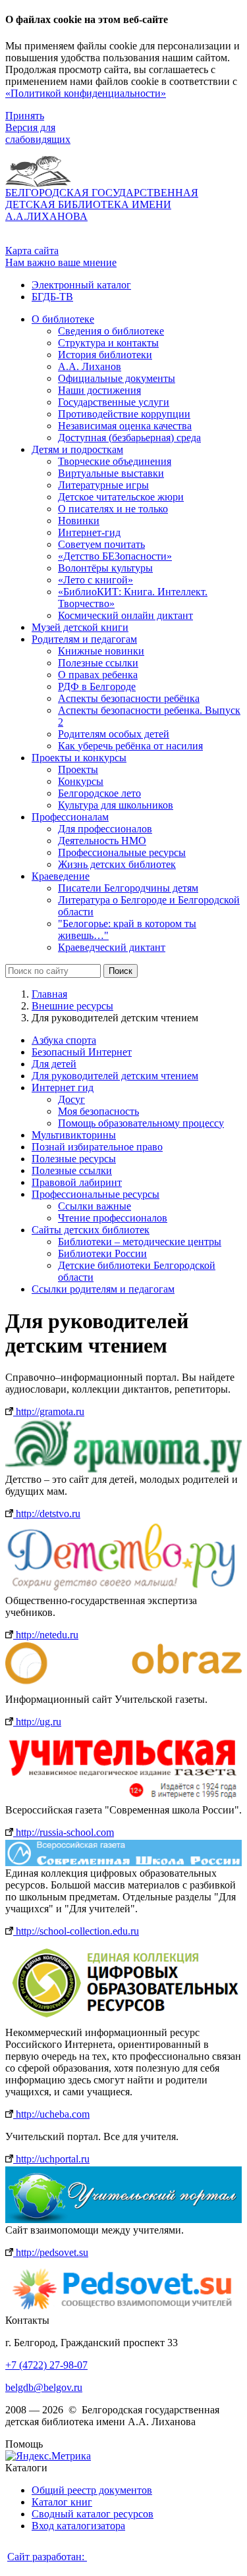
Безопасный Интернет (82, 1052)
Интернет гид (63, 1087)
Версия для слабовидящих (38, 133)
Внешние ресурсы (72, 1006)
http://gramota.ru (49, 1411)
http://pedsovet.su (51, 2252)
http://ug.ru (37, 1722)
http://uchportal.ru (51, 2159)
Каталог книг (62, 2502)
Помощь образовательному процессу (141, 1123)
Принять (25, 116)
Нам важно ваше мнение (61, 262)
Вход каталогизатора (78, 2526)
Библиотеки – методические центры (140, 1242)
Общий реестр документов (92, 2490)
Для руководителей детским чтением (115, 1076)
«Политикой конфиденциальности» (86, 93)
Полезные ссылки (72, 1170)
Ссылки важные (95, 1206)
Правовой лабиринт (77, 1182)
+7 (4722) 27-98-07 (46, 2365)
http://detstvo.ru (47, 1514)
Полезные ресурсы (74, 1159)
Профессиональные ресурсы (96, 1194)
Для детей (54, 1064)
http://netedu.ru (46, 1635)
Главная (49, 994)
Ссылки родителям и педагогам (103, 1289)
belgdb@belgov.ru (44, 2387)
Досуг (71, 1099)
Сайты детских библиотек (91, 1230)
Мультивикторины (74, 1135)
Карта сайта (32, 251)
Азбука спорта (64, 1040)
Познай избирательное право (97, 1147)
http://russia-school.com (64, 1832)
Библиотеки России (102, 1253)
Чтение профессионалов (113, 1218)
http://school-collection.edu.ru (76, 1931)
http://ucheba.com (51, 2114)
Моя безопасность (98, 1111)
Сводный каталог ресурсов (93, 2514)
